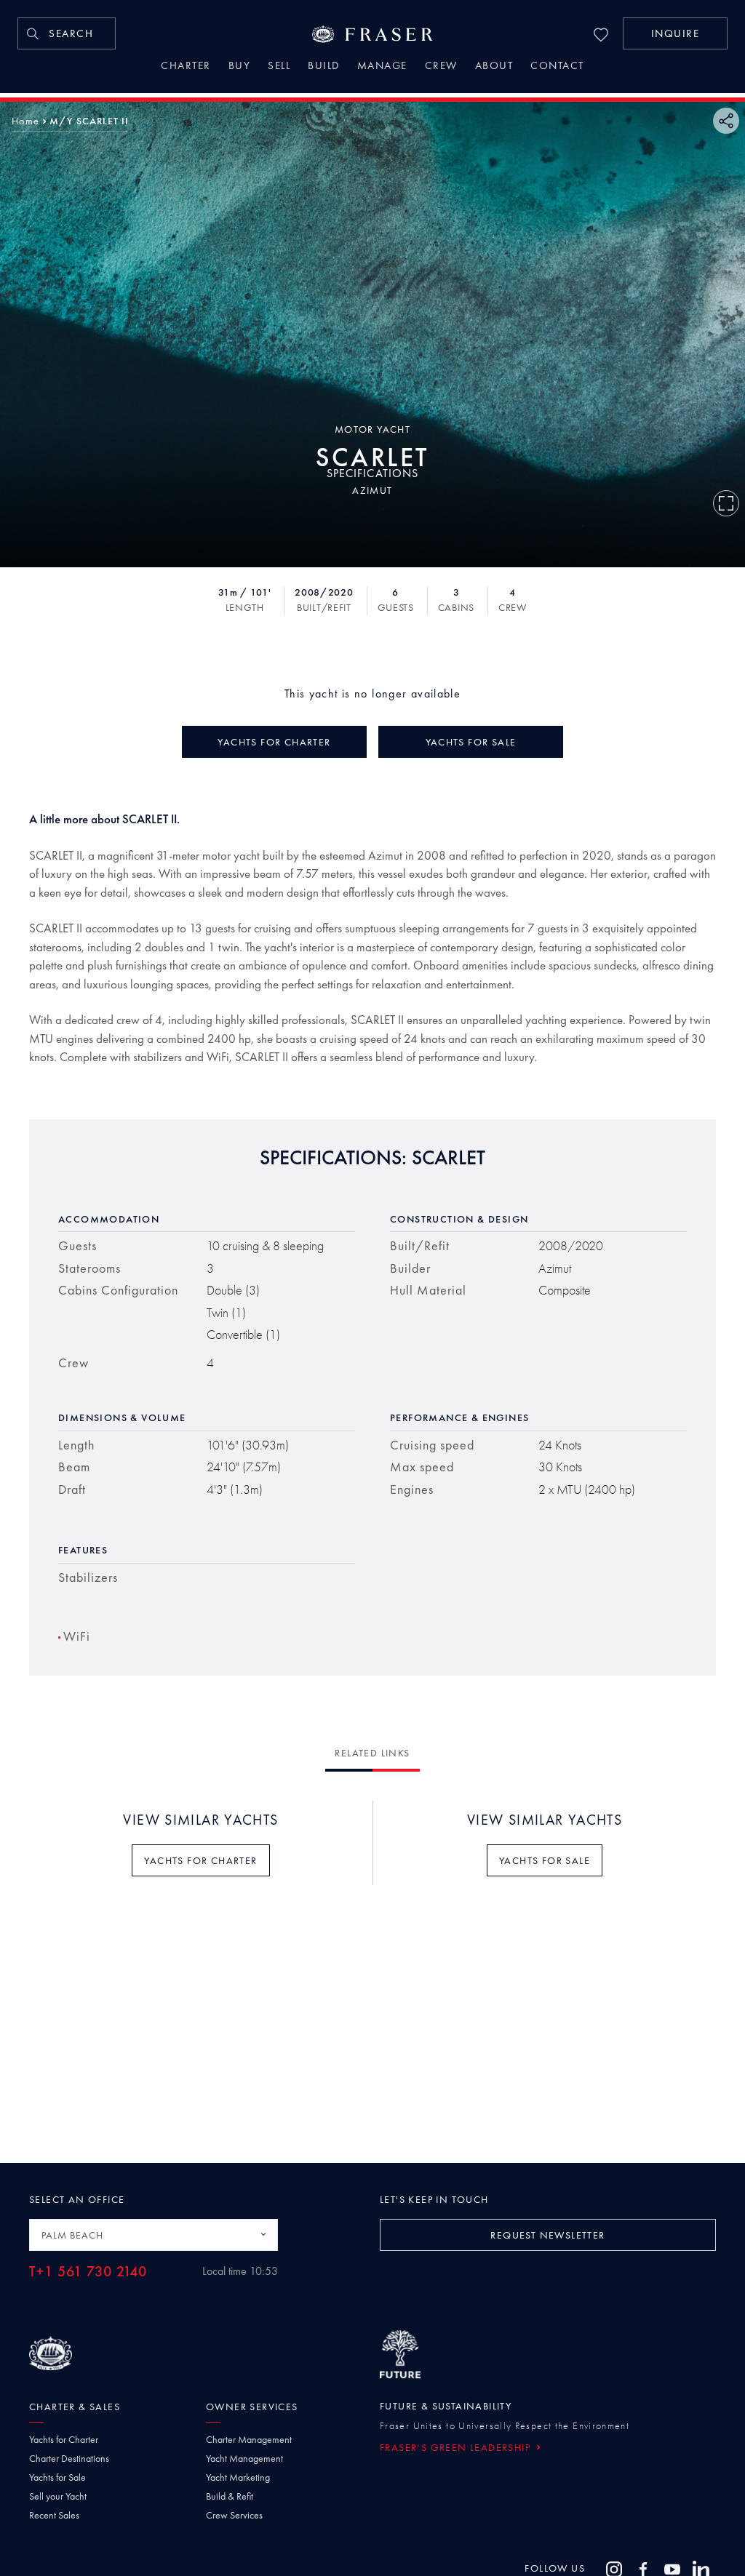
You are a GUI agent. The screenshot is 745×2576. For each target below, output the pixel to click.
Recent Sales (54, 2515)
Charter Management (249, 2439)
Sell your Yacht (58, 2496)
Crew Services (234, 2515)
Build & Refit (230, 2496)
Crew (441, 67)
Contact (557, 67)
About (494, 67)
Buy (240, 67)
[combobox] (154, 2235)
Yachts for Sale (57, 2477)
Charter (186, 67)
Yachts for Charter (64, 2439)
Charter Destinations (69, 2458)
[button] (675, 33)
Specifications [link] (372, 473)
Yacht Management (244, 2458)
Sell (279, 67)
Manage (382, 67)
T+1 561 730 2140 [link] (88, 2272)
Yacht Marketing (238, 2477)
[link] (67, 33)
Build (324, 67)
